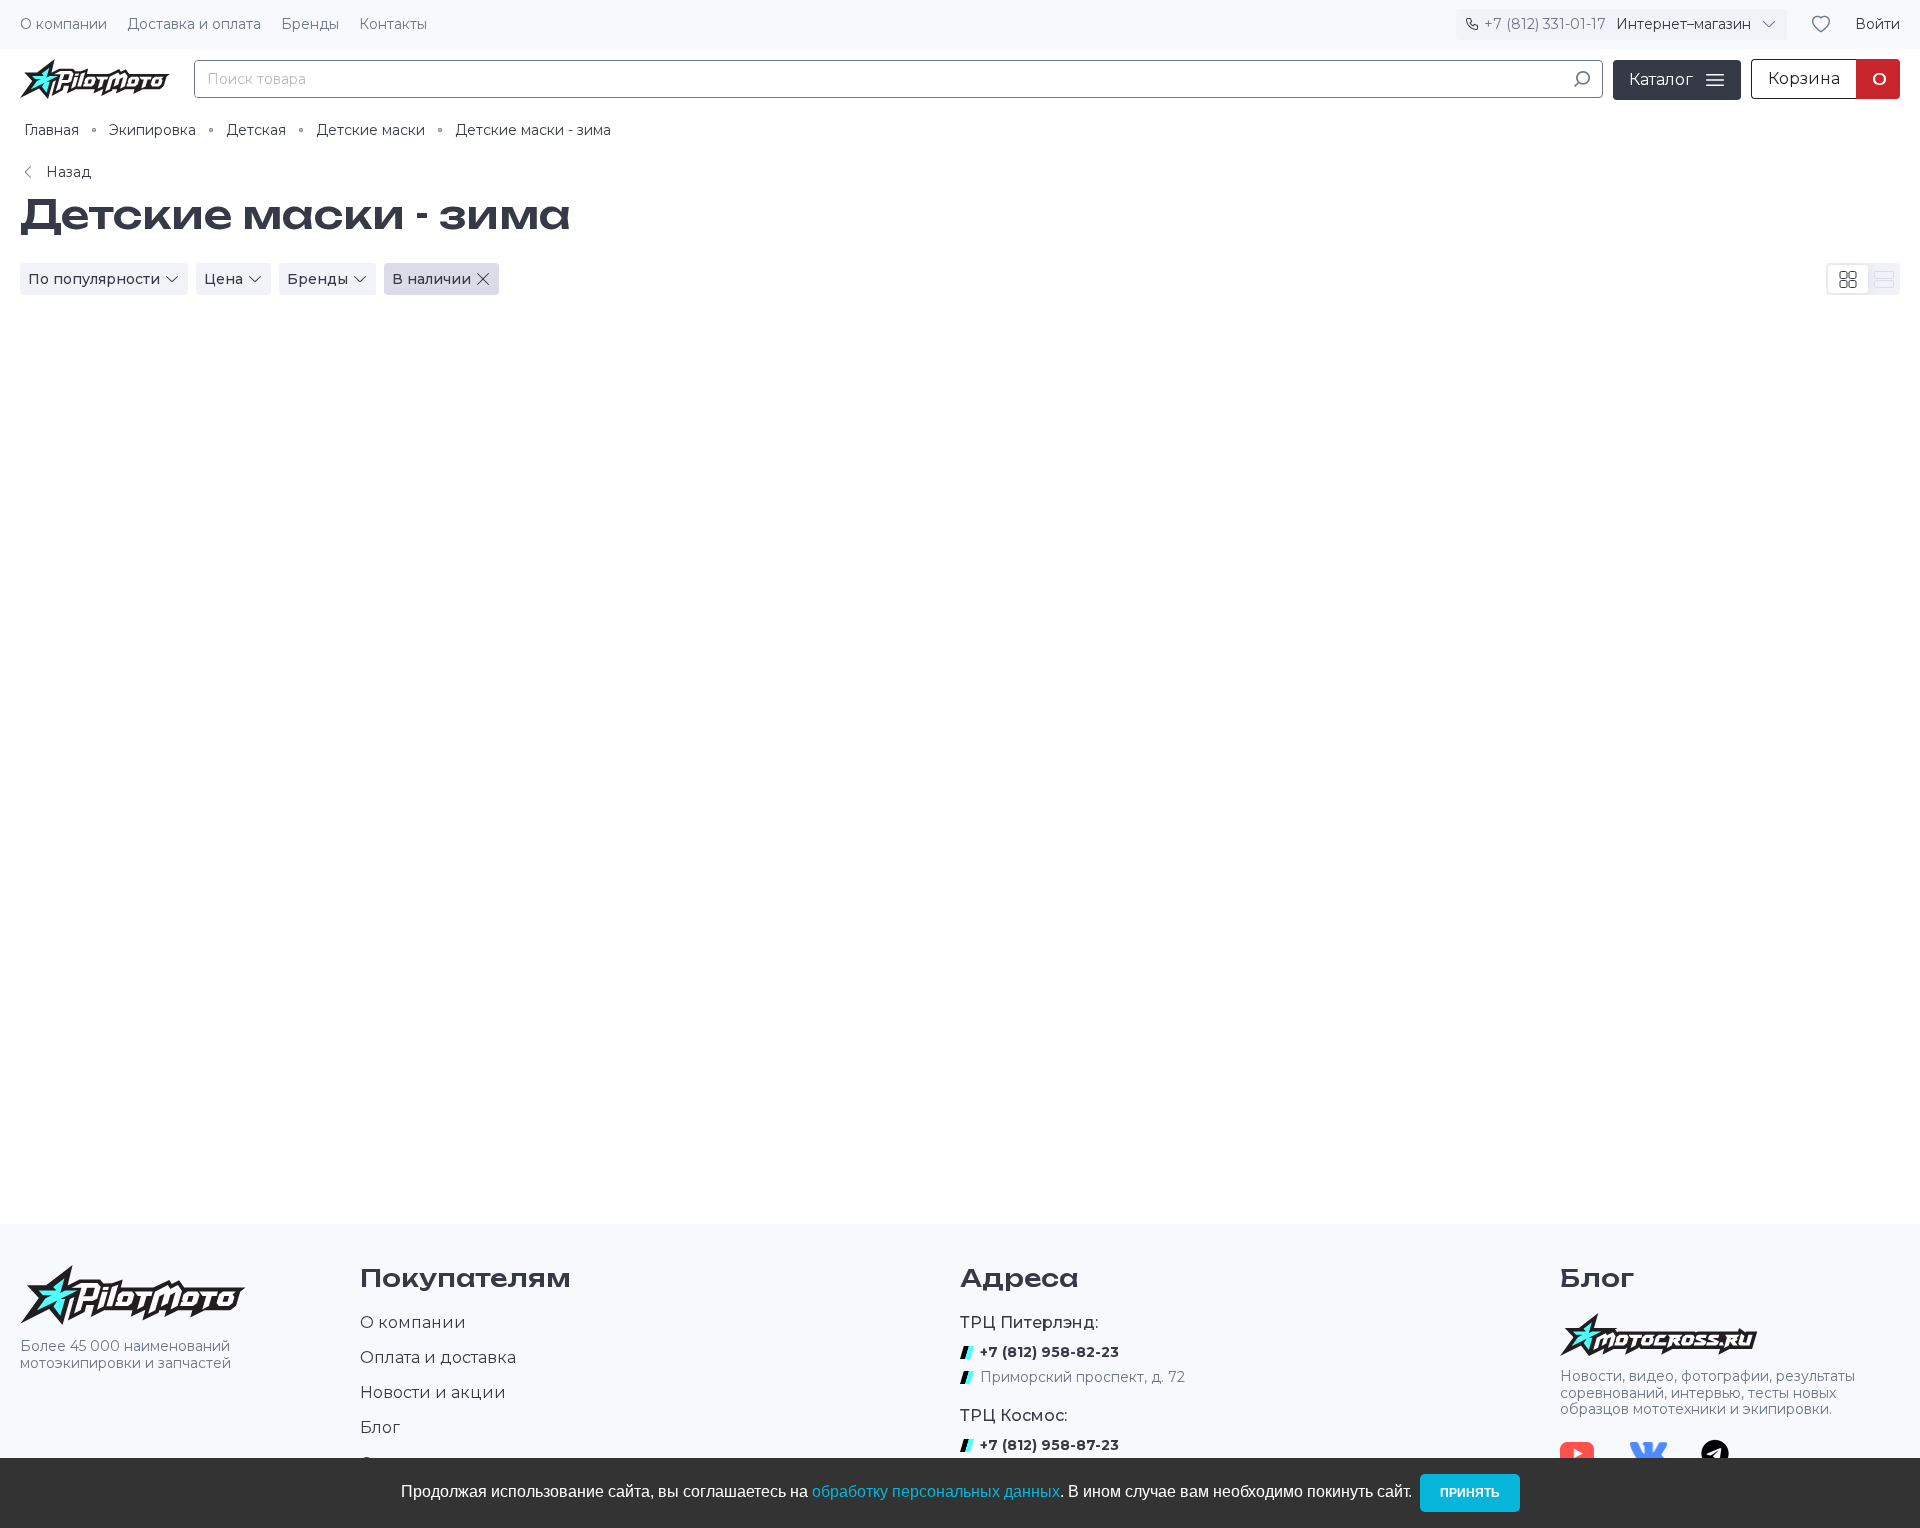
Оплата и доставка (438, 1357)
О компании (63, 24)
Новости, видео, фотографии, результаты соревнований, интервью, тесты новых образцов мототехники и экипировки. (1707, 1393)
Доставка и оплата (194, 24)
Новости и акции (433, 1392)
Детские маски (370, 130)
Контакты (393, 24)
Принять (1470, 1493)
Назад (68, 172)
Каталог (1661, 78)
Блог (380, 1427)
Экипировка (152, 130)
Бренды (310, 24)
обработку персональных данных (936, 1491)
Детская (256, 130)
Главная (51, 130)
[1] (1582, 78)
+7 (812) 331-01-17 (1545, 24)
